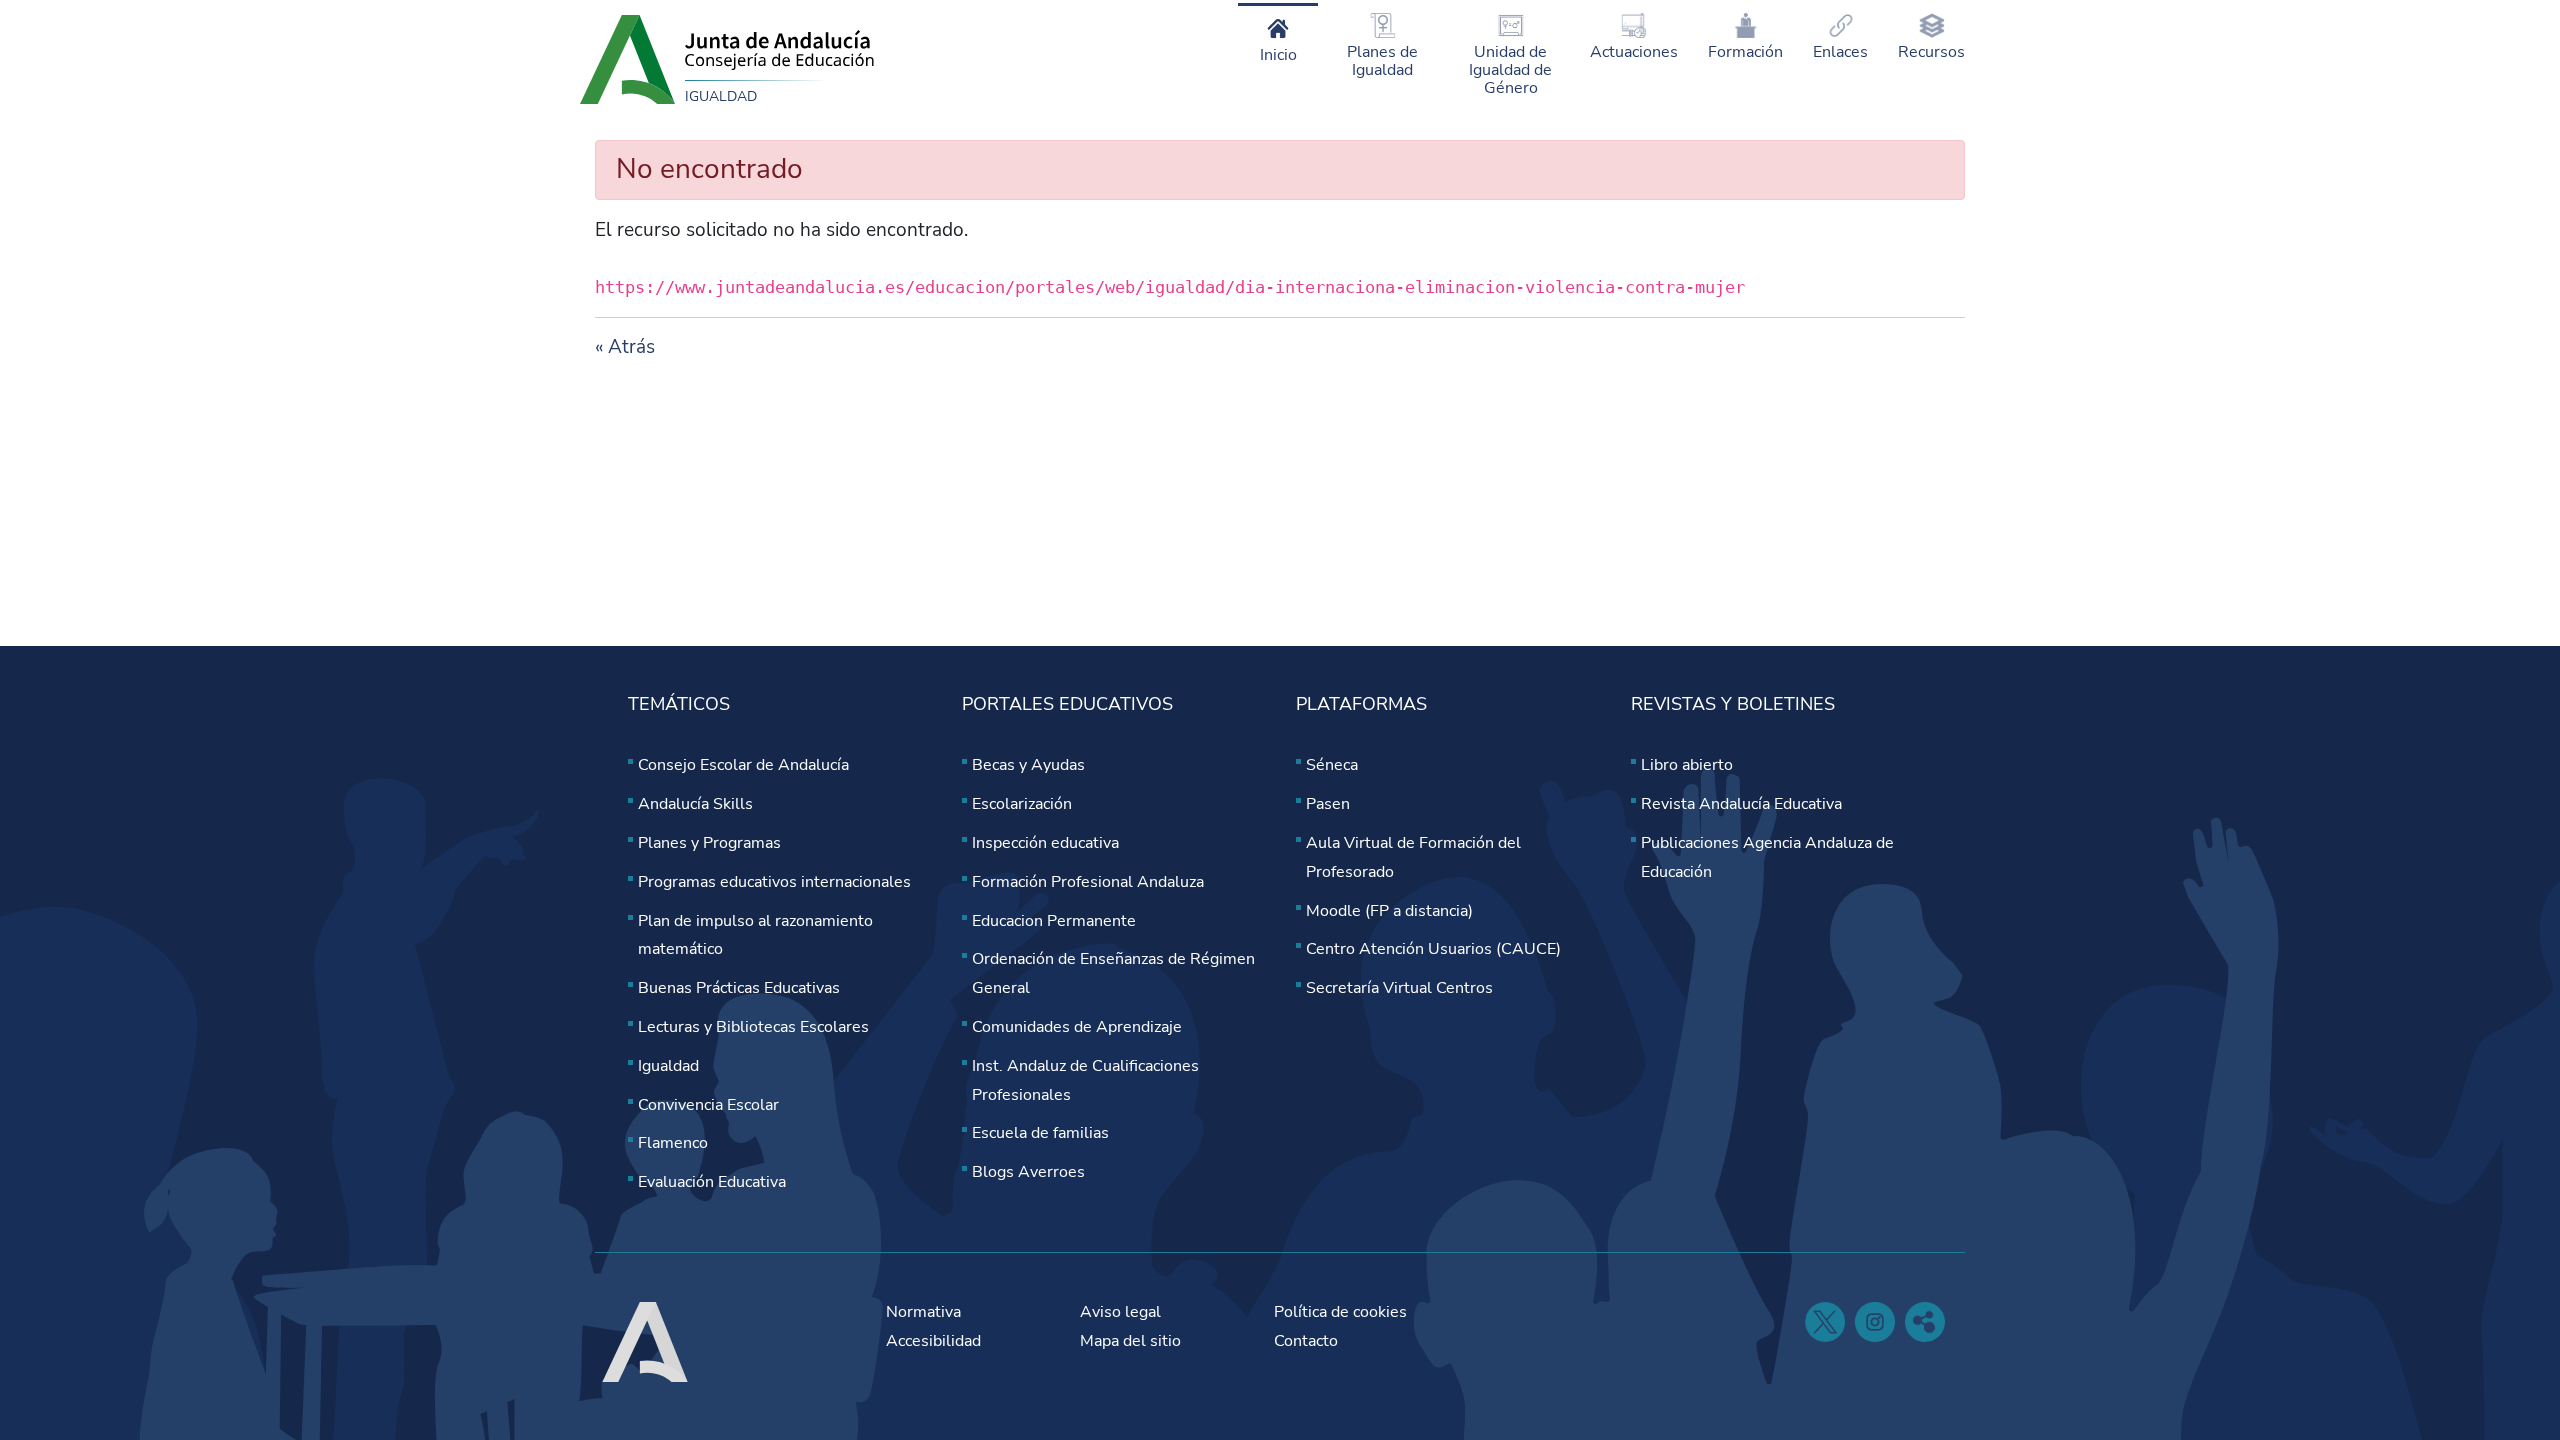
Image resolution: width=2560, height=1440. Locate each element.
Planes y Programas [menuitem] (709, 843)
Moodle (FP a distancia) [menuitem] (1389, 911)
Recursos (1931, 52)
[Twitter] (1825, 1322)
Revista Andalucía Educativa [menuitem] (1741, 804)
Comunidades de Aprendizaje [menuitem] (1077, 1027)
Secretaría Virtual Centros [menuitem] (1399, 988)
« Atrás (625, 347)
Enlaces (1840, 52)
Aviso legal (1120, 1312)
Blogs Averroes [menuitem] (1028, 1172)
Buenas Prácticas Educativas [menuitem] (739, 988)
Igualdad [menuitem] (668, 1066)
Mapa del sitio (1130, 1341)
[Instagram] (1875, 1322)
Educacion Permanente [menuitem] (1054, 921)
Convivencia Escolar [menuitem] (708, 1105)
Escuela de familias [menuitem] (1040, 1133)
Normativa (923, 1312)
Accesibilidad (933, 1341)
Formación (1745, 52)
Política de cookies (1340, 1312)
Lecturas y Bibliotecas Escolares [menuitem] (753, 1027)
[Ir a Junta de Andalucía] (627, 58)
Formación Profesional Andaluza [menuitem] (1088, 882)
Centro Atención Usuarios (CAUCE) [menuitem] (1433, 949)
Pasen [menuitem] (1328, 804)
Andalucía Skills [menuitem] (695, 804)
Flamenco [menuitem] (673, 1143)
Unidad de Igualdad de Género (1510, 70)
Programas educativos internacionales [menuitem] (774, 882)
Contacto (1306, 1341)
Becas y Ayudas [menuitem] (1028, 765)
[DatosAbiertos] (1925, 1322)
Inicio (1278, 55)
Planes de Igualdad (1382, 61)
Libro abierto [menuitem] (1687, 765)
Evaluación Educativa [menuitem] (712, 1182)
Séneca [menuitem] (1332, 765)
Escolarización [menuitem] (1022, 804)
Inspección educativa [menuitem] (1045, 843)
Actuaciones (1634, 52)
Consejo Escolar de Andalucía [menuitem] (743, 765)
